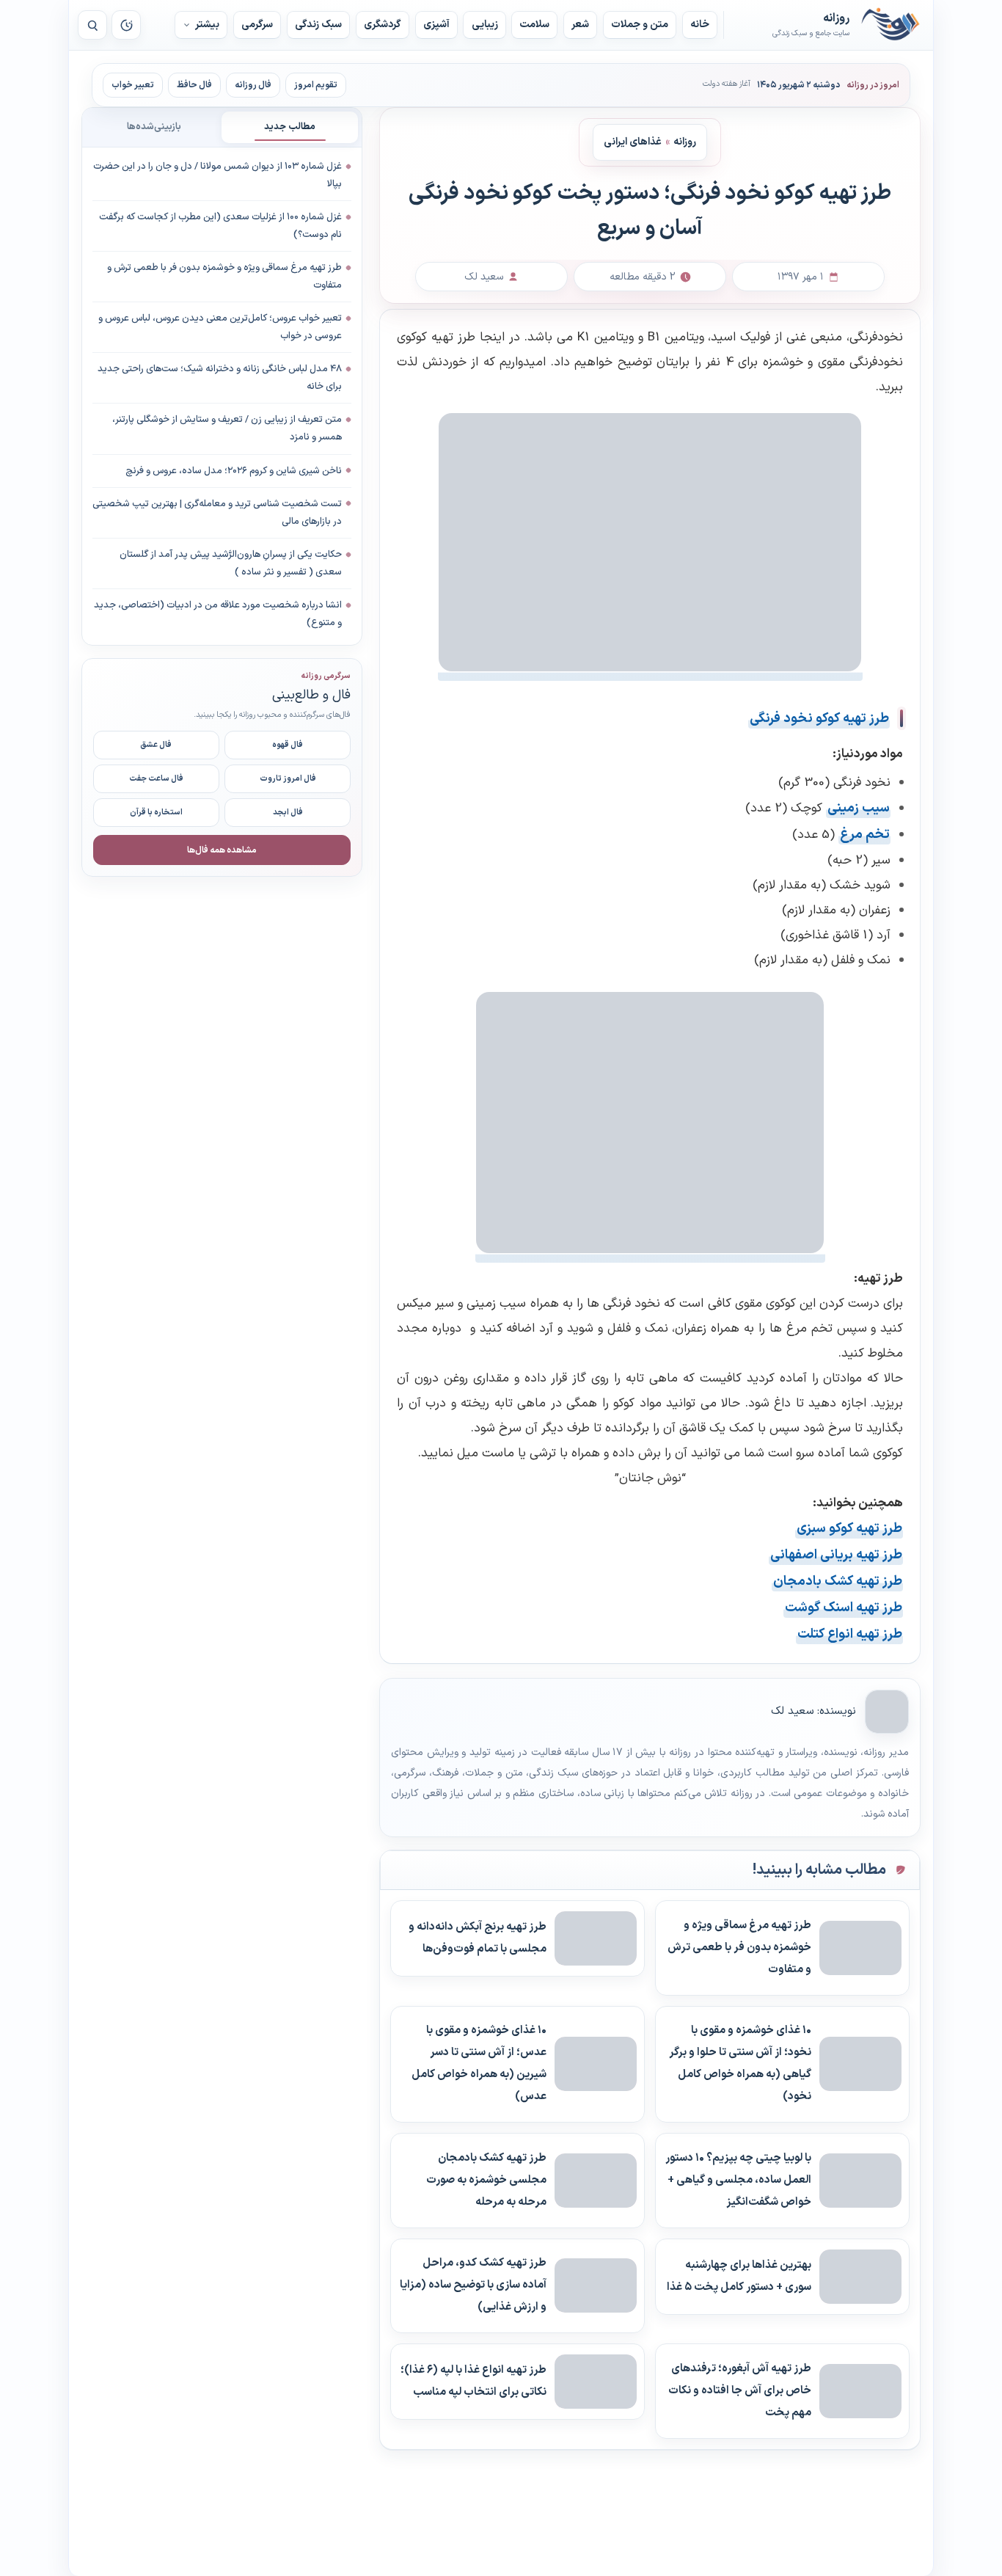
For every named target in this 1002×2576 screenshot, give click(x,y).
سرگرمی (257, 25)
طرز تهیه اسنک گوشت (844, 1608)
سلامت (534, 25)
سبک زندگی (318, 25)
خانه (700, 25)
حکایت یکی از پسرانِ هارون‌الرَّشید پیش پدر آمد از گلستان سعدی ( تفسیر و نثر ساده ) (231, 563)
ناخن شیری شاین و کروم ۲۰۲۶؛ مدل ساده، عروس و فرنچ (234, 470)
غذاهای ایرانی (633, 141)
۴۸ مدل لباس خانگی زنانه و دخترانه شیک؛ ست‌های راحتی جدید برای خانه (220, 378)
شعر (580, 25)
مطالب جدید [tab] (290, 127)
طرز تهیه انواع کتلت (850, 1634)
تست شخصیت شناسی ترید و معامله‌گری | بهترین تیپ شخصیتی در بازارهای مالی (217, 512)
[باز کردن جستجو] (92, 25)
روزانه (891, 25)
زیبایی (485, 25)
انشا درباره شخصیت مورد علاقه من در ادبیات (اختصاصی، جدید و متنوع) (218, 614)
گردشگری (383, 25)
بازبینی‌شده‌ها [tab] (154, 127)
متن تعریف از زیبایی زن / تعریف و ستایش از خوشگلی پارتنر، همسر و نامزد (227, 428)
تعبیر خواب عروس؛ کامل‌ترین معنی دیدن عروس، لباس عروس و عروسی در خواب (220, 327)
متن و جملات (640, 25)
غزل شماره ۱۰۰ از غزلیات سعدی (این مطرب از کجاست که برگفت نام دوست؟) (220, 226)
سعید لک (792, 1711)
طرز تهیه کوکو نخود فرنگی (819, 719)
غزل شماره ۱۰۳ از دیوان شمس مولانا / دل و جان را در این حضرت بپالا (217, 175)
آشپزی (436, 25)
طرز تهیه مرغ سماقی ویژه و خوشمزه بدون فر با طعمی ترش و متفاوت (224, 277)
